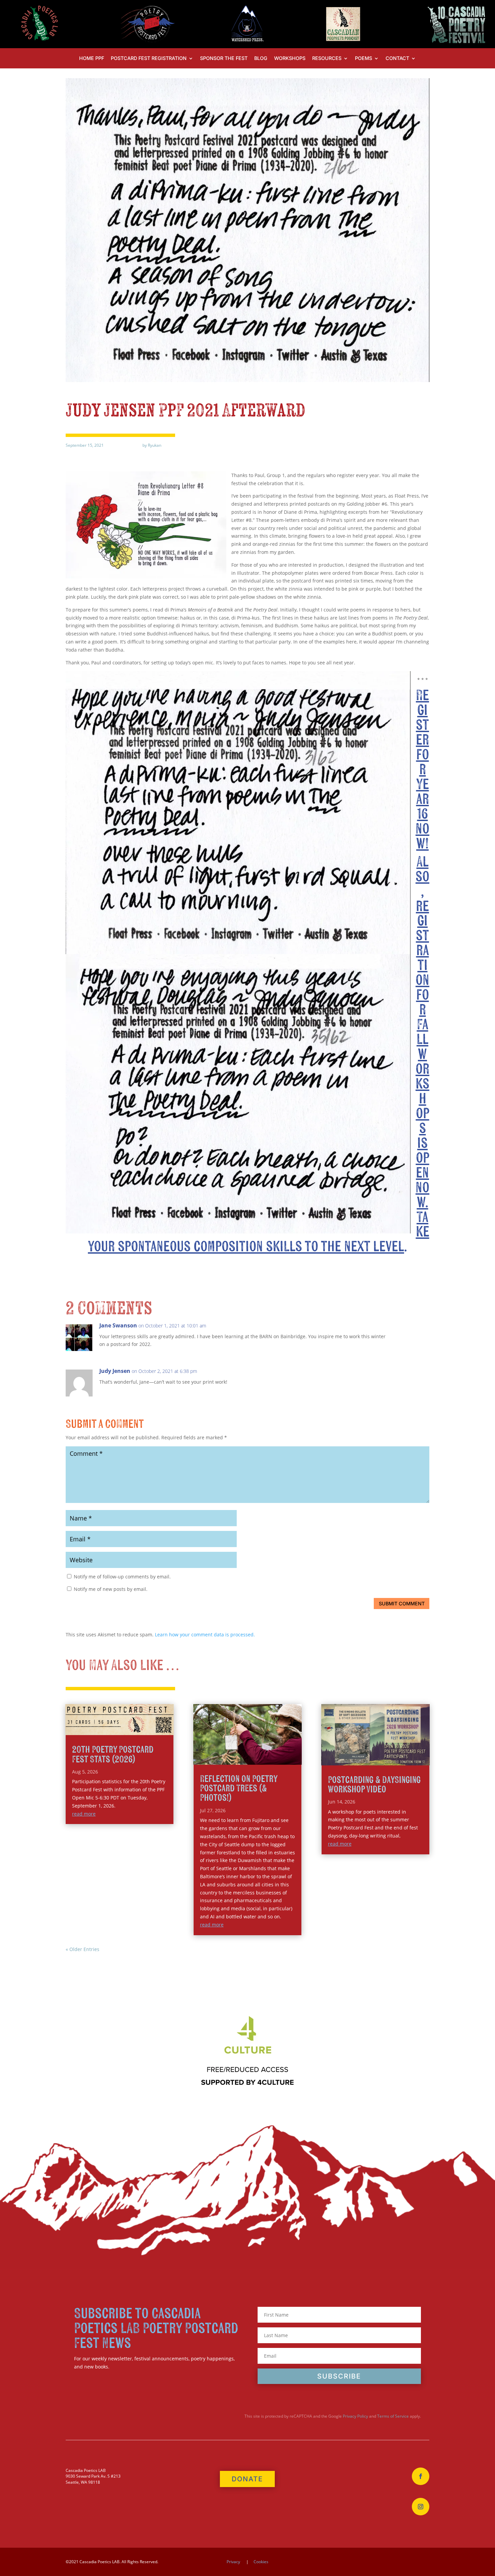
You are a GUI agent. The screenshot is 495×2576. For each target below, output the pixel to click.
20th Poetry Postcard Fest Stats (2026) (113, 1754)
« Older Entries (82, 1949)
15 (277, 1750)
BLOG (261, 58)
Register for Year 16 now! (422, 770)
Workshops (290, 58)
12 (260, 1750)
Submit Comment (402, 1604)
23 (247, 1758)
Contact (397, 58)
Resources (327, 58)
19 (224, 1758)
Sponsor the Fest (224, 58)
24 (253, 1758)
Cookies (261, 2562)
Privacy (233, 2562)
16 (283, 1750)
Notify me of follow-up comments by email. (122, 1577)
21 (236, 1758)
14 (272, 1750)
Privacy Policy (355, 2416)
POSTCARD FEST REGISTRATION (149, 58)
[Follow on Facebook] (421, 2476)
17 (289, 1750)
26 (265, 1758)
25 (259, 1758)
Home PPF (92, 58)
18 (294, 1750)
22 (242, 1758)
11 (254, 1750)
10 (249, 1750)
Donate (247, 2479)
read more (84, 1814)
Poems (364, 58)
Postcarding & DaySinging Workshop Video (374, 1785)
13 (266, 1750)
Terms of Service (393, 2416)
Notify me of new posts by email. (111, 1589)
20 (230, 1758)
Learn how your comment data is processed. (205, 1635)
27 (270, 1758)
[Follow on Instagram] (421, 2507)
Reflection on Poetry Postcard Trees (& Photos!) (239, 1788)
